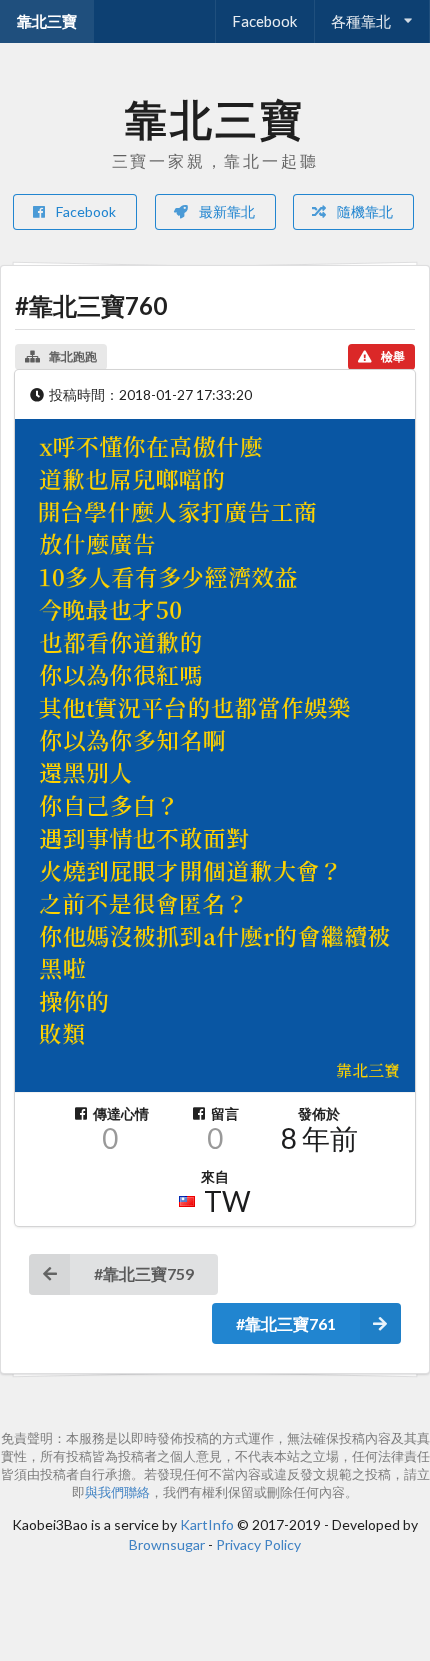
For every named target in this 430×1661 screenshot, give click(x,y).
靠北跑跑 (73, 356)
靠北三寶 (47, 21)
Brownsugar (167, 1544)
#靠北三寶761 (286, 1323)
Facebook (264, 21)
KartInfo (207, 1524)
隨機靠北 (363, 211)
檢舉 (393, 356)
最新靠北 (225, 211)
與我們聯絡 (117, 1492)
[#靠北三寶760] (215, 755)
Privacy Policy (258, 1544)
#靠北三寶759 (144, 1273)
